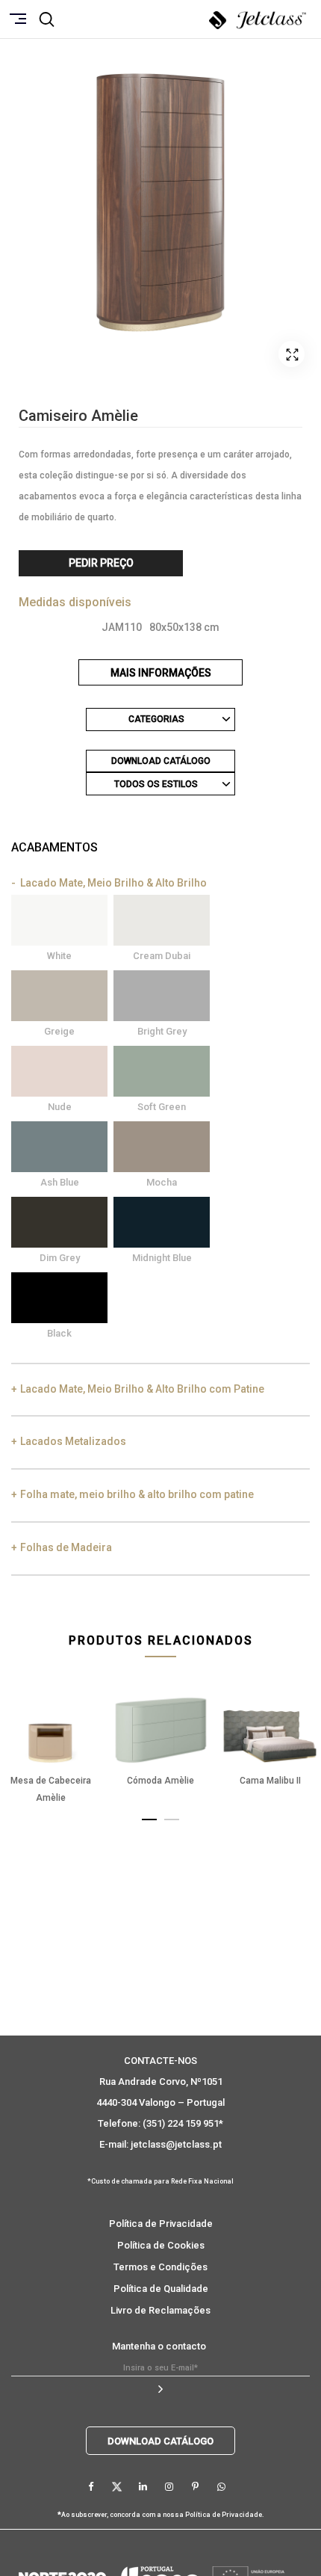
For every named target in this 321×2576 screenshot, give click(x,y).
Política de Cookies (161, 2245)
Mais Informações (161, 673)
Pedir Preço (101, 563)
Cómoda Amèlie (160, 1781)
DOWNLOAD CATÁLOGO (161, 761)
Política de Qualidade (161, 2289)
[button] (149, 1817)
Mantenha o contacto (159, 2346)
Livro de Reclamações (160, 2310)
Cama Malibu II (270, 1781)
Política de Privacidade (161, 2224)
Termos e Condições (160, 2267)
